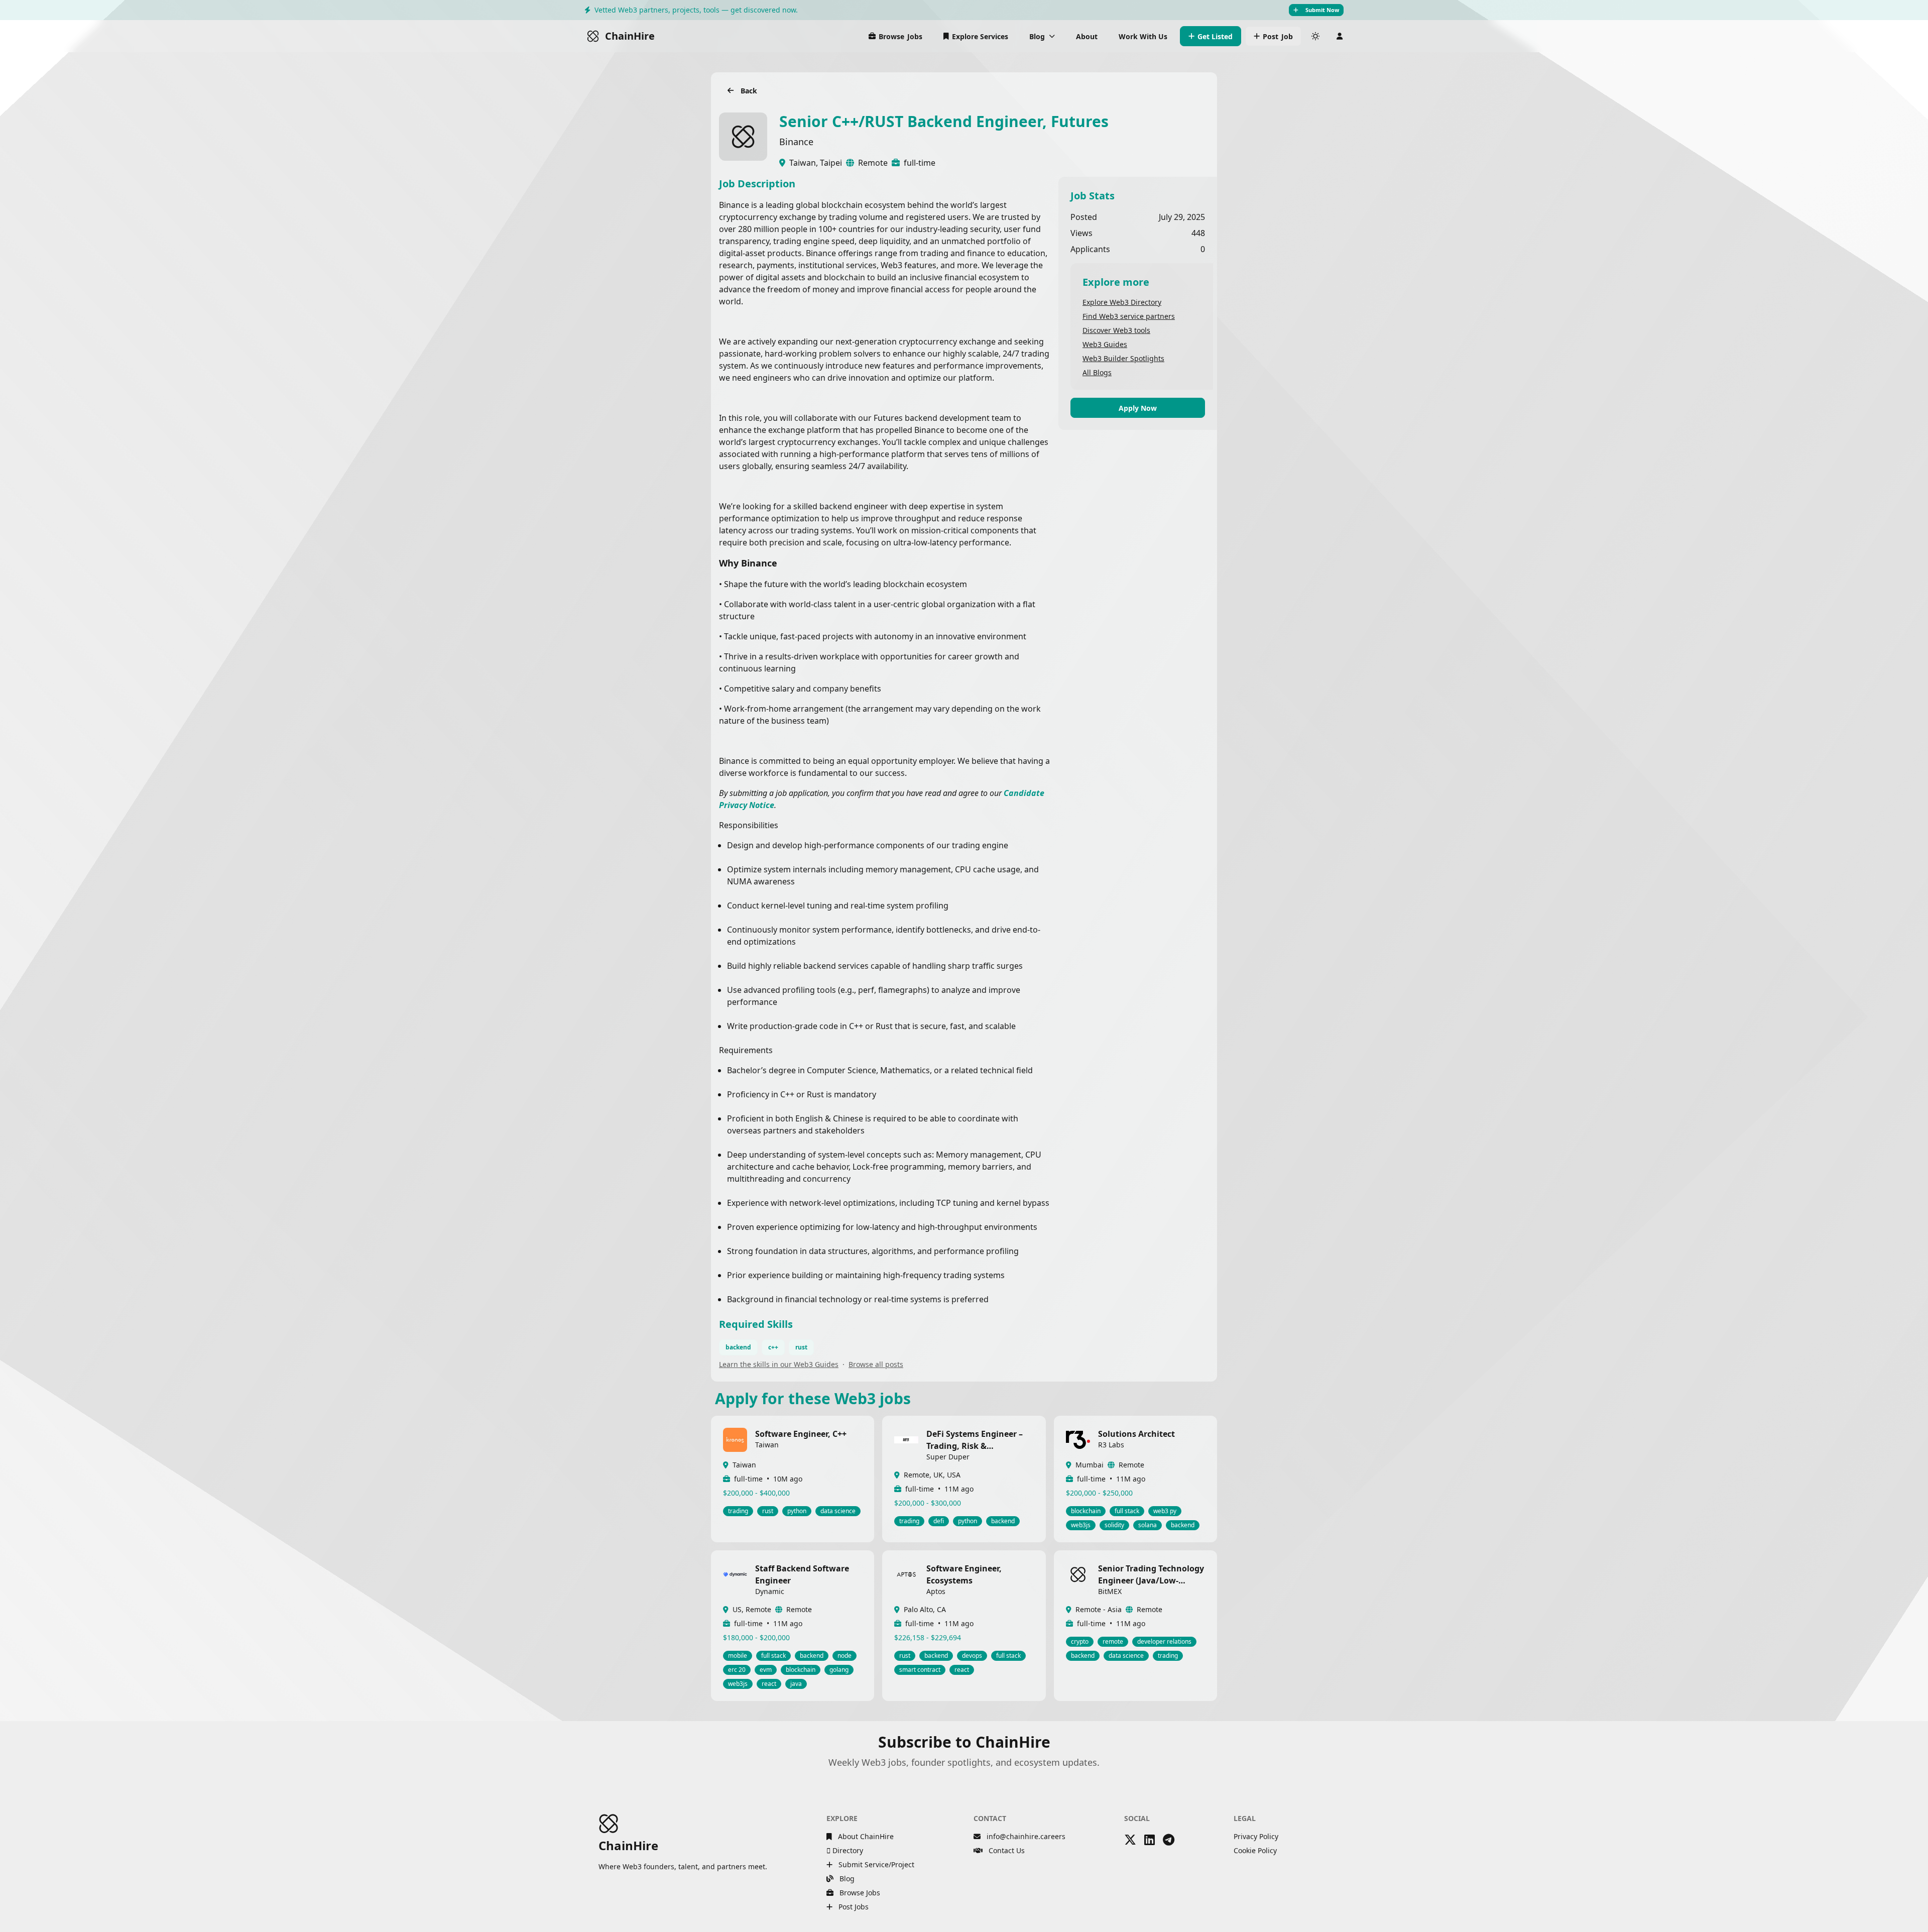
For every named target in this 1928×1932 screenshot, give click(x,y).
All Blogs (1097, 372)
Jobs (900, 36)
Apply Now (1138, 408)
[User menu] (1340, 36)
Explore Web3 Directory (1122, 302)
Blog (846, 1879)
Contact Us (1006, 1850)
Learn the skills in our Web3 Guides (779, 1364)
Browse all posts (876, 1364)
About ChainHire (865, 1836)
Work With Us (1143, 36)
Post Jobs (853, 1907)
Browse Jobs (859, 1893)
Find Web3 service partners (1129, 316)
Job (1278, 36)
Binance (796, 142)
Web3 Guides (1105, 344)
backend (738, 1347)
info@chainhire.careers (1026, 1836)
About (1087, 36)
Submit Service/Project (875, 1864)
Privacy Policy (1256, 1836)
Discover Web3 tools (1116, 330)
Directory (847, 1850)
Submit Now (1322, 10)
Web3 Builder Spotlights (1123, 358)
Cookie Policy (1255, 1850)
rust (801, 1347)
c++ (773, 1347)
